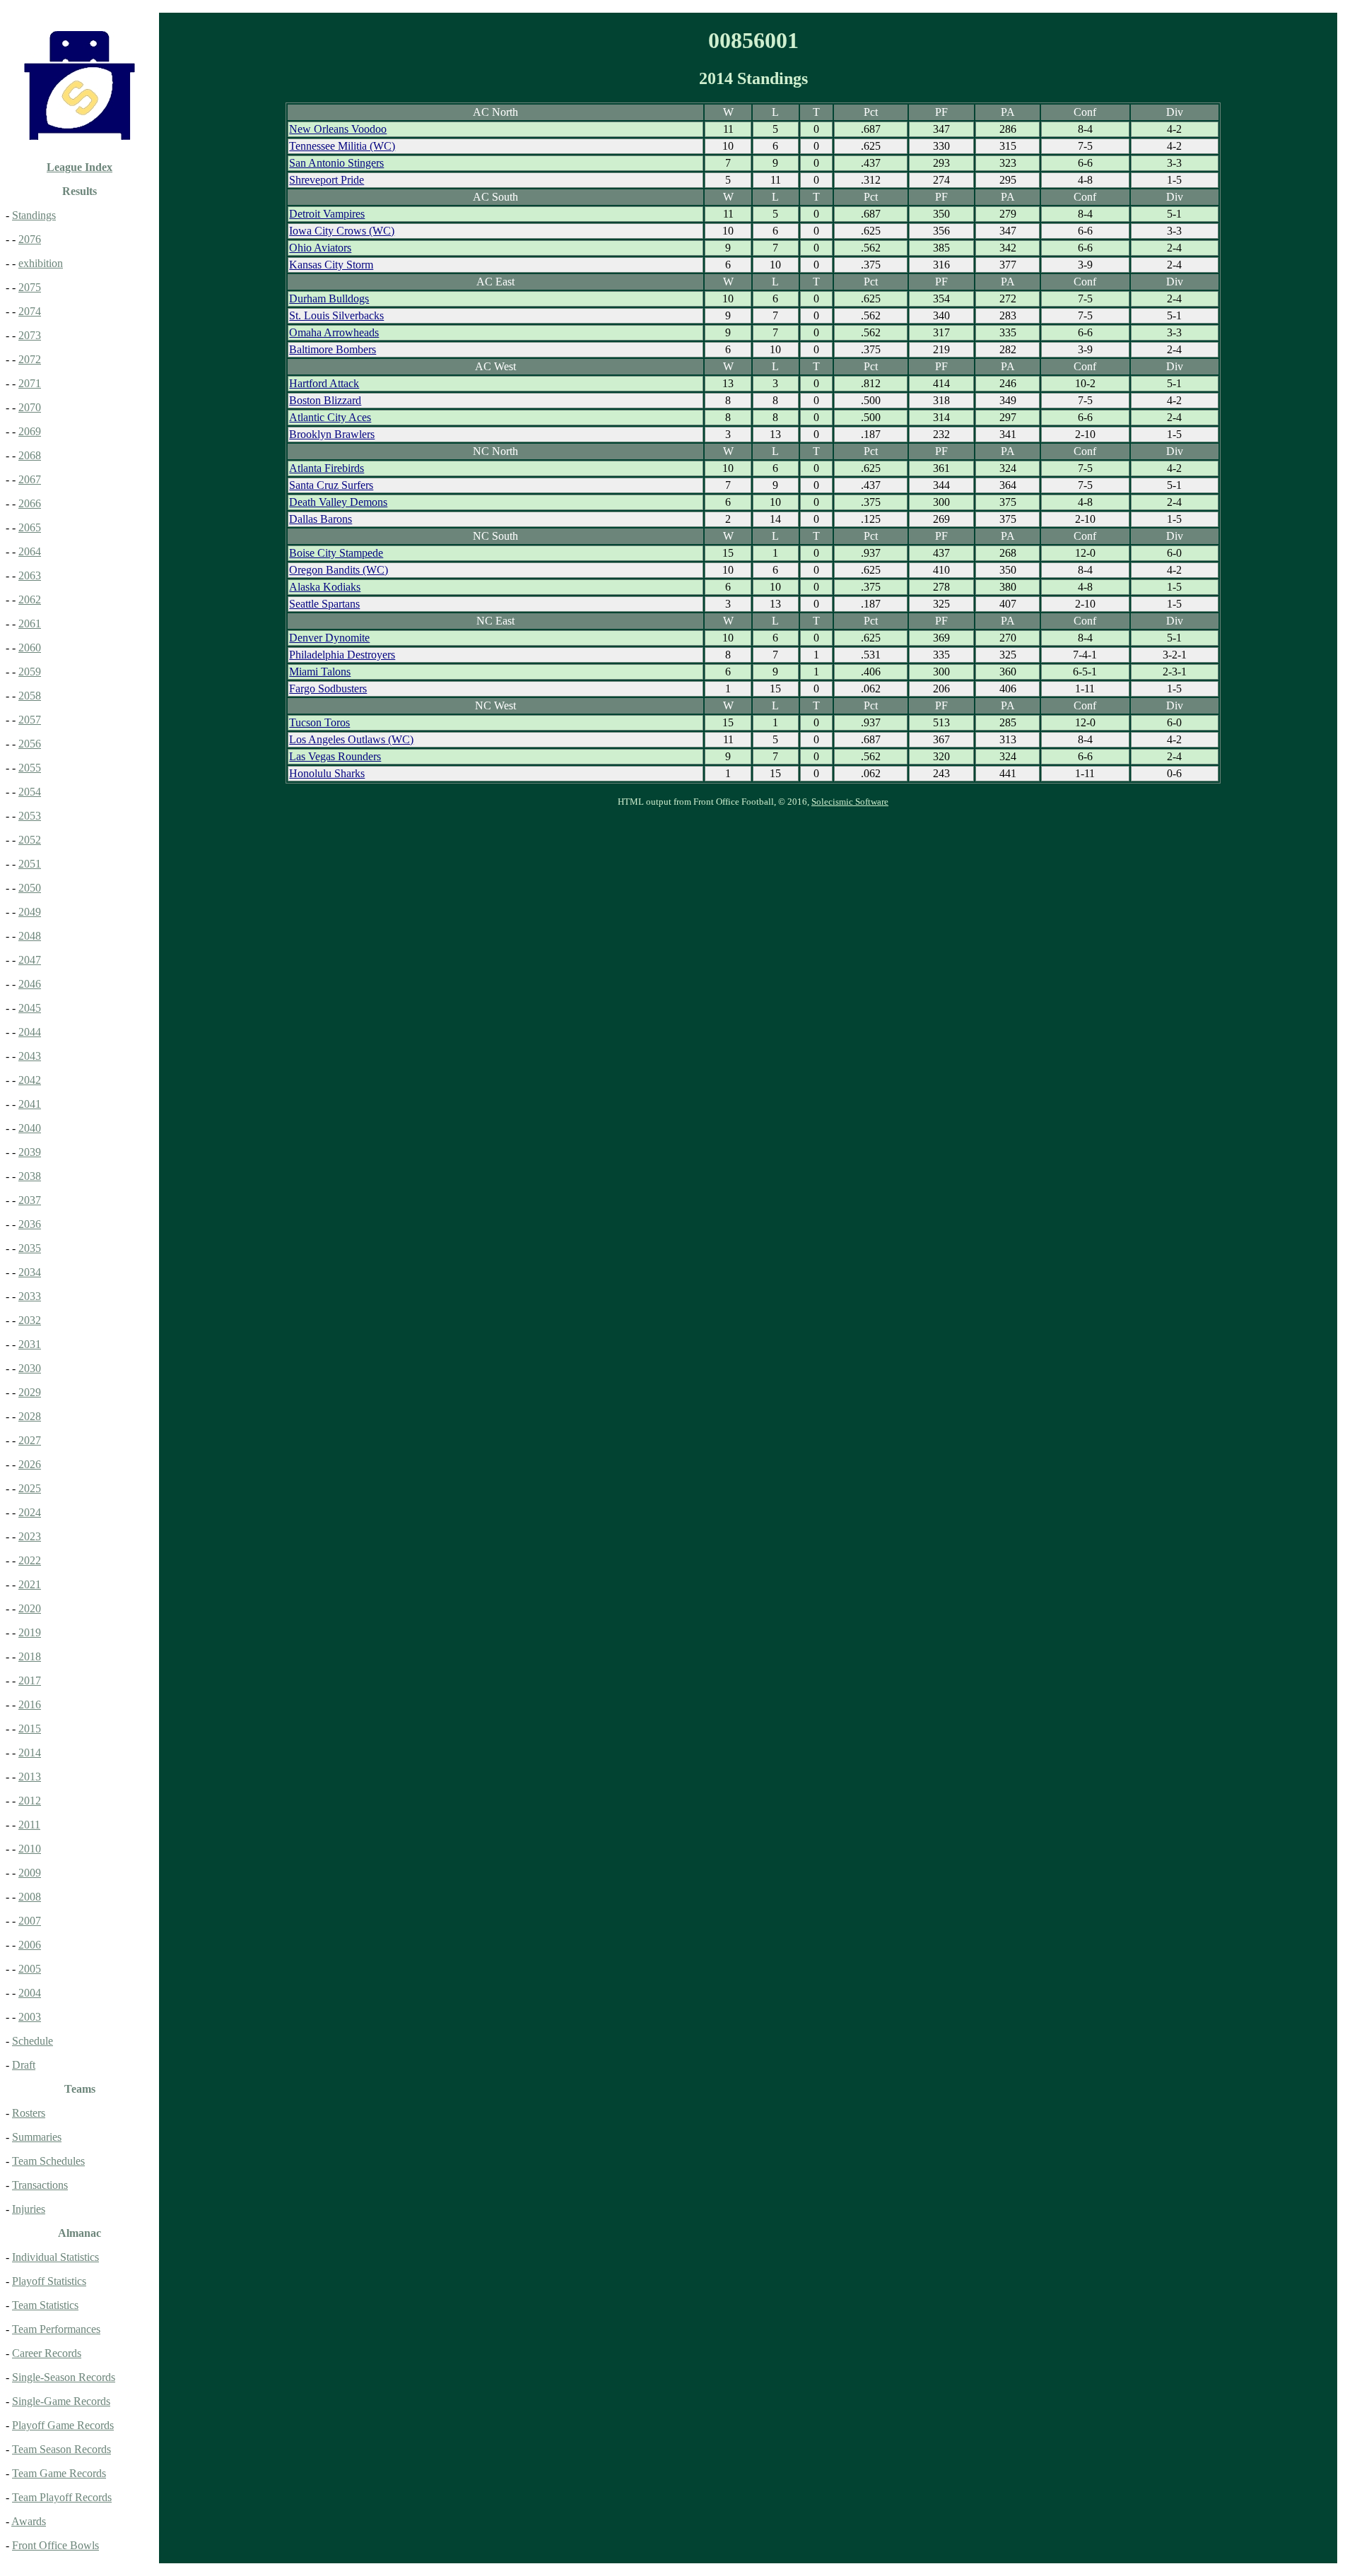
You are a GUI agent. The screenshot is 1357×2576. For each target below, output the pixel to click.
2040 (30, 1128)
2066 (30, 503)
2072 (30, 359)
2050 (30, 888)
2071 (30, 383)
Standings (34, 215)
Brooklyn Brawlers (332, 434)
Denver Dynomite (329, 638)
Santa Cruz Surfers (331, 485)
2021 (30, 1584)
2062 (30, 599)
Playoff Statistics (49, 2281)
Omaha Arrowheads (334, 332)
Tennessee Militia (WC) (342, 146)
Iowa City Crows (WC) (342, 231)
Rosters (29, 2113)
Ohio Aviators (320, 248)
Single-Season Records (64, 2377)
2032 (30, 1320)
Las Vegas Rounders (335, 756)
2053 (30, 816)
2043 (30, 1056)
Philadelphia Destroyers (342, 655)
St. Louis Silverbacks (336, 315)
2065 (30, 527)
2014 (30, 1753)
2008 (30, 1897)
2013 (30, 1777)
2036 (30, 1224)
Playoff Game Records (63, 2425)
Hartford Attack (324, 383)
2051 (30, 864)
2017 (30, 1680)
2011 (29, 1825)
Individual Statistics (55, 2257)
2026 (30, 1464)
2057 (30, 720)
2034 (30, 1272)
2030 (30, 1368)
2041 (30, 1104)
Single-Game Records (61, 2401)
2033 (30, 1296)
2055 (30, 768)
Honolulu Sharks (327, 773)
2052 (30, 840)
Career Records (47, 2353)
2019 (30, 1632)
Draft (24, 2065)
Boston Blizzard (325, 400)
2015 (30, 1729)
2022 (30, 1560)
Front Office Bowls (55, 2545)
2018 (30, 1656)
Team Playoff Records (62, 2497)
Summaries (37, 2137)
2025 (30, 1488)
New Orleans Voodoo (338, 129)
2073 (30, 335)
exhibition (41, 263)
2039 (30, 1152)
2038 (30, 1176)
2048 (30, 936)
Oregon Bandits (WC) (339, 570)
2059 (30, 672)
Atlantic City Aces (330, 417)
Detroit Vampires (327, 214)
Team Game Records (59, 2473)
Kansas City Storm (331, 265)
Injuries (29, 2209)
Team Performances (56, 2329)
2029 (30, 1392)
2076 (30, 239)
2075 (30, 287)
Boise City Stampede (336, 553)
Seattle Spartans (324, 604)
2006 (30, 1945)
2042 (30, 1080)
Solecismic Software (850, 802)
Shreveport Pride (327, 180)
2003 (30, 2017)
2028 (30, 1416)
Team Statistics (45, 2305)
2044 (30, 1032)
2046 (30, 984)
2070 (30, 407)
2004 (30, 1993)
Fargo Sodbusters (328, 689)
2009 (30, 1873)
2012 (30, 1801)
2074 (30, 311)
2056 (30, 744)
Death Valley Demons (338, 502)
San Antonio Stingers (336, 163)
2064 (30, 551)
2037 (30, 1200)
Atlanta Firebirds (327, 468)
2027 (30, 1440)
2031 (30, 1344)
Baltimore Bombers (333, 349)
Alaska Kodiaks (325, 587)
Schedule (33, 2041)
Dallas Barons (321, 519)
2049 (30, 912)
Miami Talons (320, 672)
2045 (30, 1008)
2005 (30, 1969)
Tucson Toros (319, 722)
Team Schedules (48, 2161)
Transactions (40, 2185)
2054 (30, 792)
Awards (29, 2521)
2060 (30, 648)
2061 (30, 624)
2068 (30, 455)
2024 (30, 1512)
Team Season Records (61, 2449)
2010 (30, 1849)
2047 (30, 960)
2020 (30, 1608)
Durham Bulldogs (329, 299)
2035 (30, 1248)
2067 (30, 479)
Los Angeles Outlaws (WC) (351, 739)
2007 (30, 1921)
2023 (30, 1536)
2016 (30, 1704)
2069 (30, 431)
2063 (30, 575)
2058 (30, 696)
